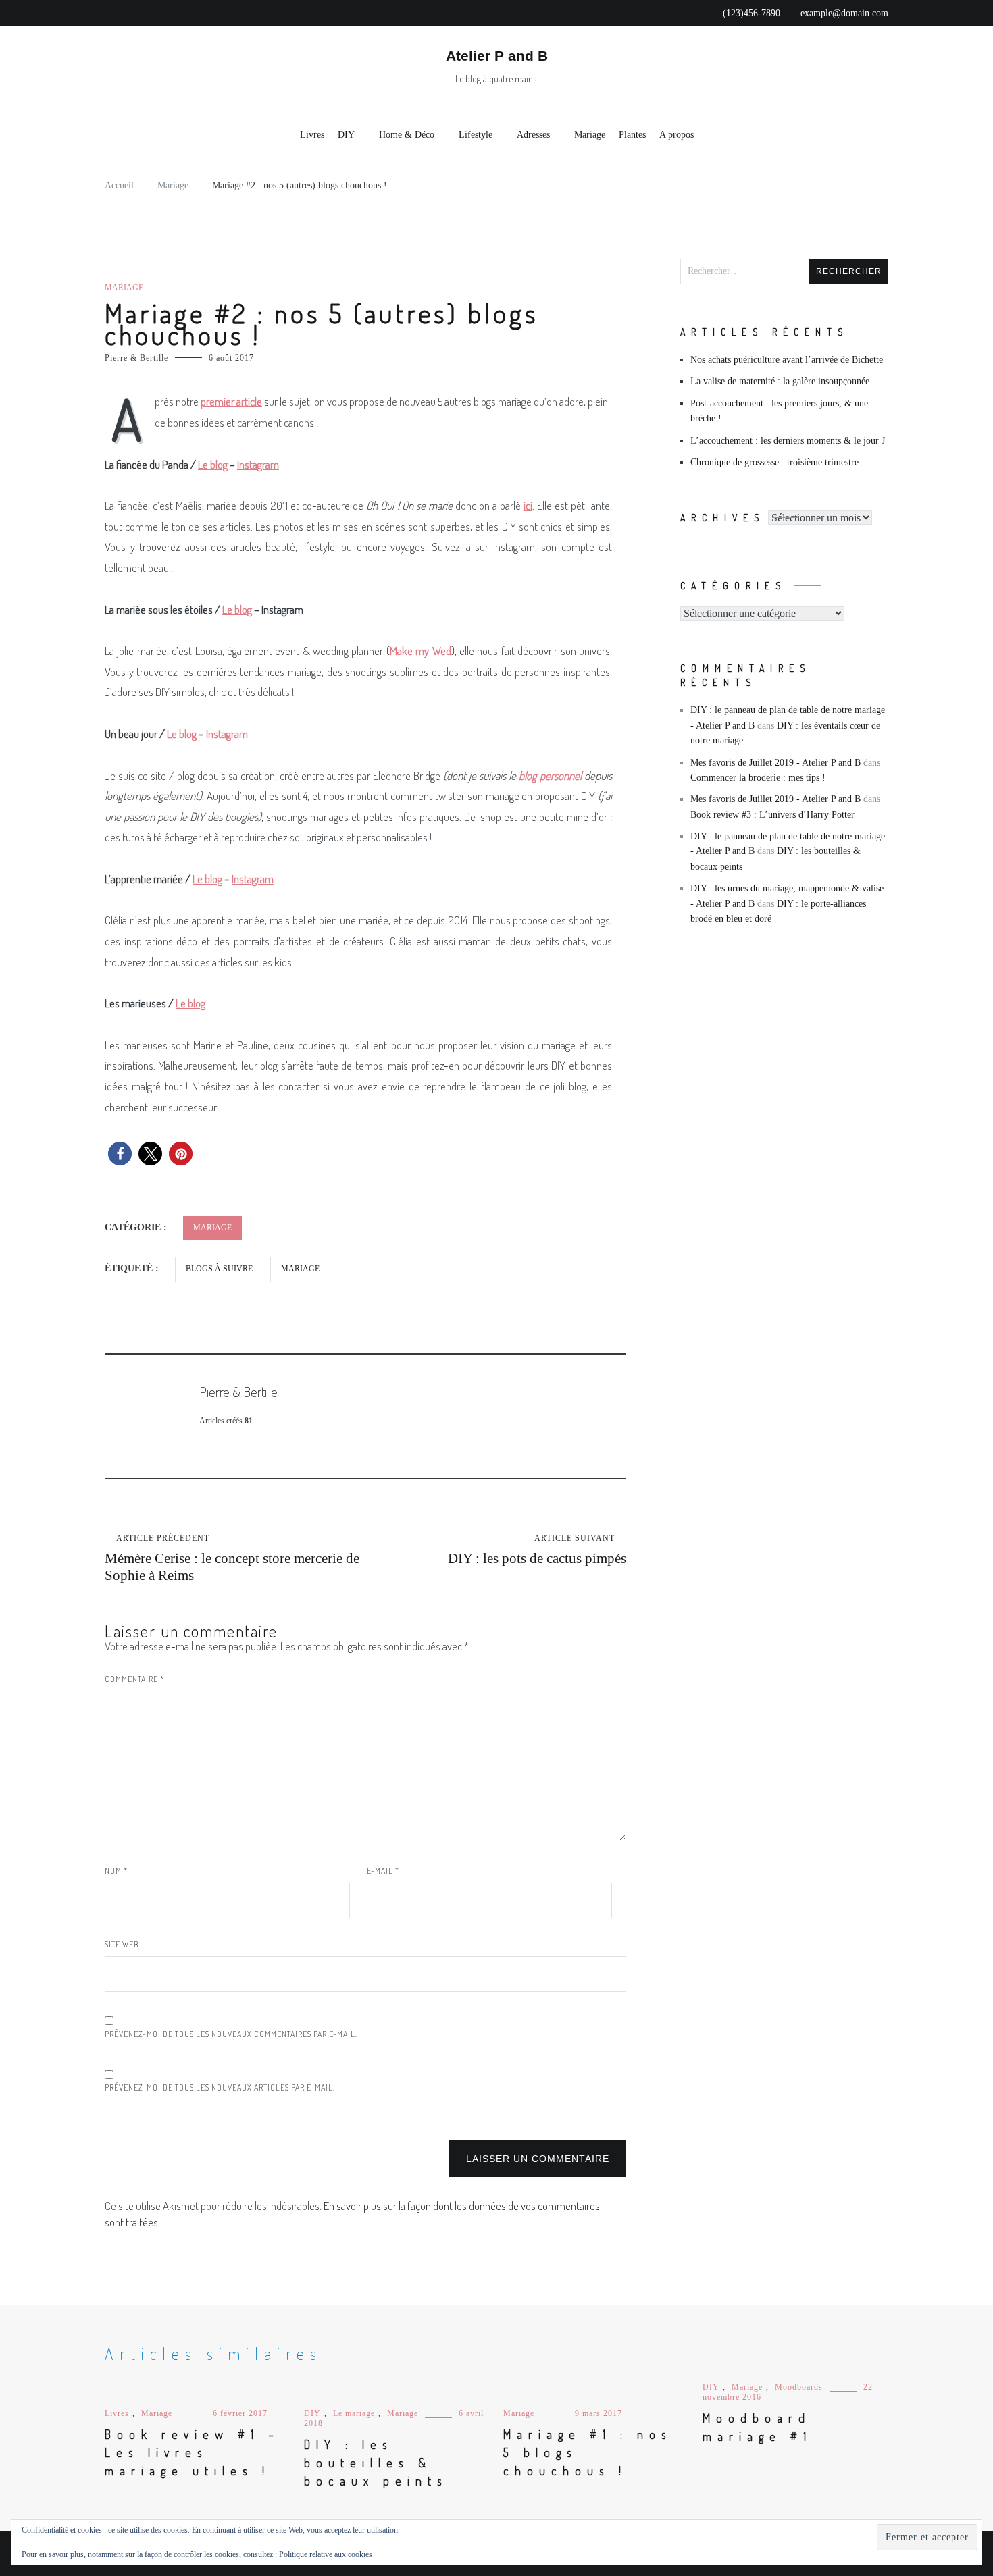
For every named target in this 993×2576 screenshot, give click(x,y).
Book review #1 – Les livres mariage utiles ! (192, 2452)
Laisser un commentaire (538, 2159)
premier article (231, 401)
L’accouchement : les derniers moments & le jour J (788, 441)
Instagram (253, 879)
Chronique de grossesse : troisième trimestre (774, 462)
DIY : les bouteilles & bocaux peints (376, 2463)
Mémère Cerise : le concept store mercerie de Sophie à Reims (232, 1558)
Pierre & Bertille (136, 358)
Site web (122, 1944)
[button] (120, 1154)
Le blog (237, 609)
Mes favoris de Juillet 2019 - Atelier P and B (775, 763)
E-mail (383, 1871)
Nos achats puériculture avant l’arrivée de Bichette (787, 360)
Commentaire (134, 1679)
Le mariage (354, 2413)
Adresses (533, 135)
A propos (677, 135)
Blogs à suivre (219, 1269)
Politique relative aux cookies (326, 2554)
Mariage (590, 135)
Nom (116, 1871)
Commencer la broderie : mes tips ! (758, 778)
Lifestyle (476, 135)
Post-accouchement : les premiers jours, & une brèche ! (779, 411)
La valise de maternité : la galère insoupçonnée (780, 381)
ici (528, 505)
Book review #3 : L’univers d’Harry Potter (772, 815)
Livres (312, 135)
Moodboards (799, 2387)
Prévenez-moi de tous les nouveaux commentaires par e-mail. (231, 2034)
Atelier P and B (497, 56)
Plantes (632, 135)
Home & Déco (407, 135)
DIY (346, 135)
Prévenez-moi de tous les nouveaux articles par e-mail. (220, 2087)
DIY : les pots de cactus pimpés (537, 1550)
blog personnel (550, 776)
